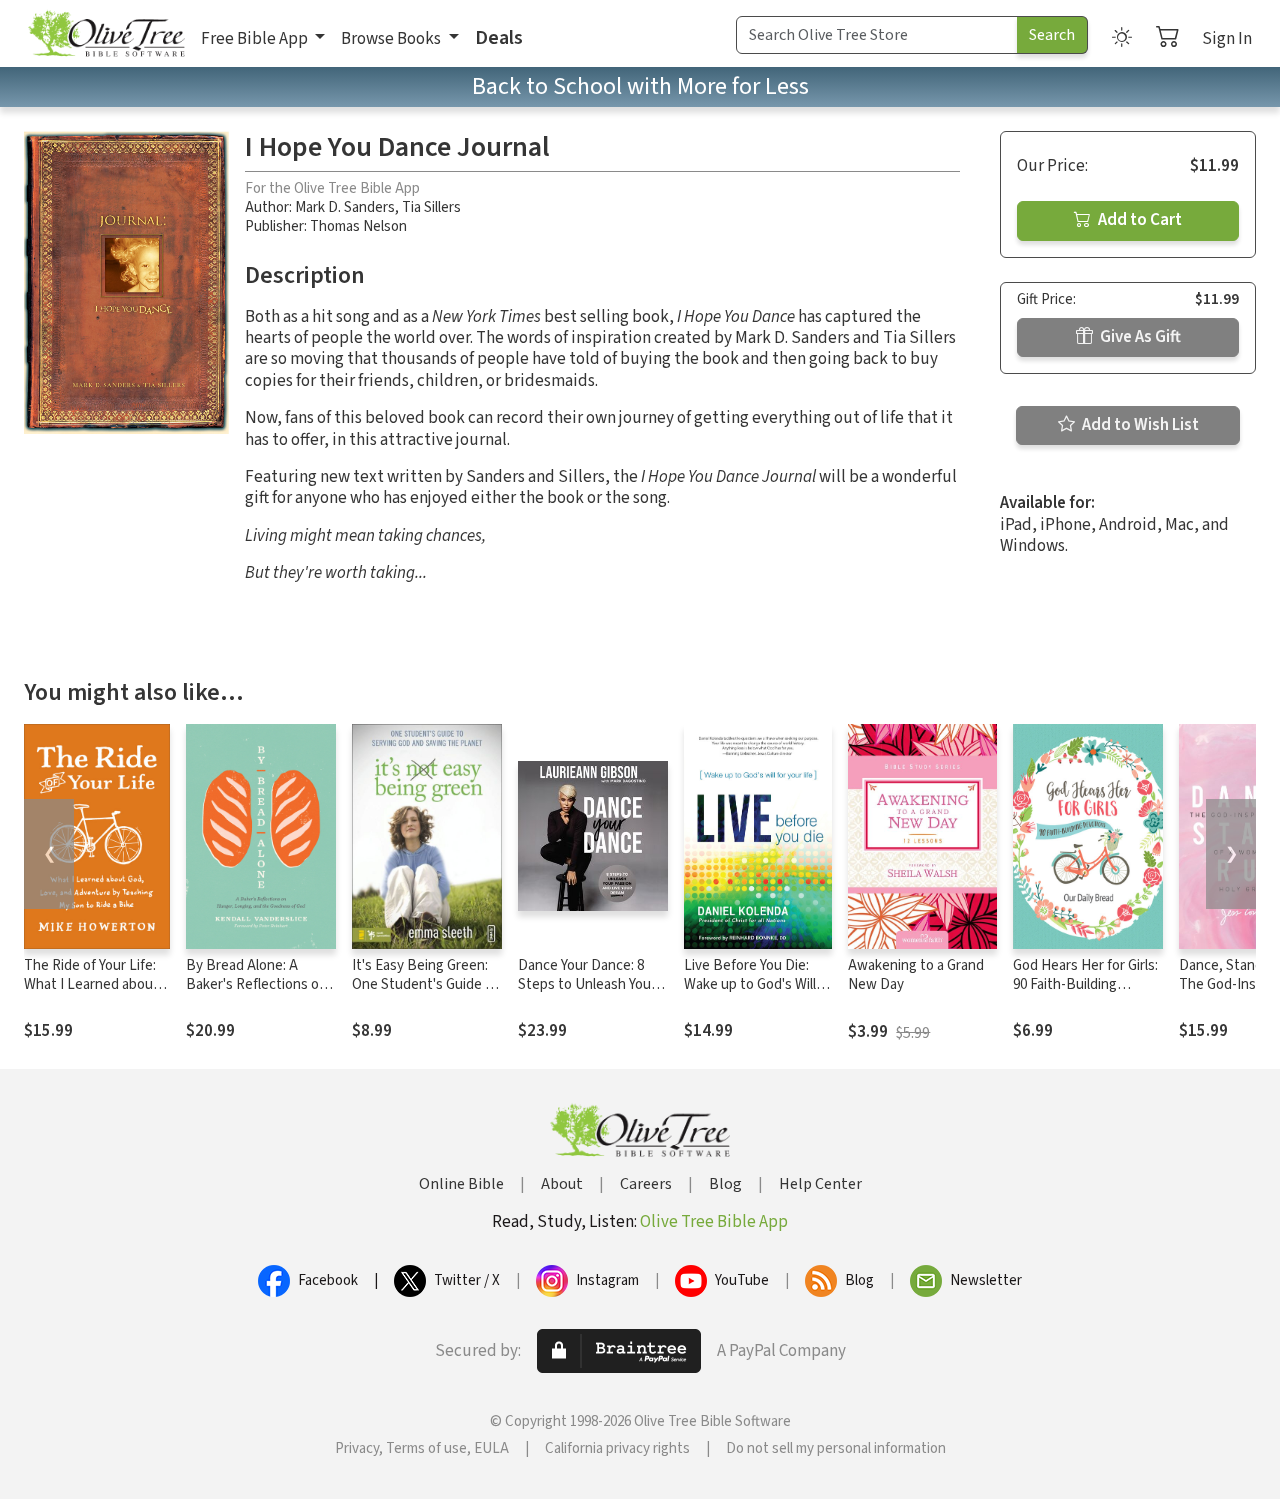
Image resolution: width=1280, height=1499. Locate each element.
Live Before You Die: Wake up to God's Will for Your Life (750, 984)
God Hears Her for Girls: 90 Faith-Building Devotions (1085, 984)
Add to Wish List (1139, 425)
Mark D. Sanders (345, 207)
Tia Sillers (431, 207)
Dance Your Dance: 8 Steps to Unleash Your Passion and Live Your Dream (587, 994)
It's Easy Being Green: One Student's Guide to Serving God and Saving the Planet (425, 994)
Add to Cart (1138, 220)
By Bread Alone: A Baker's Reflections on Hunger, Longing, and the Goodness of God (256, 994)
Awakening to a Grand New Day (916, 975)
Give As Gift (1139, 337)
